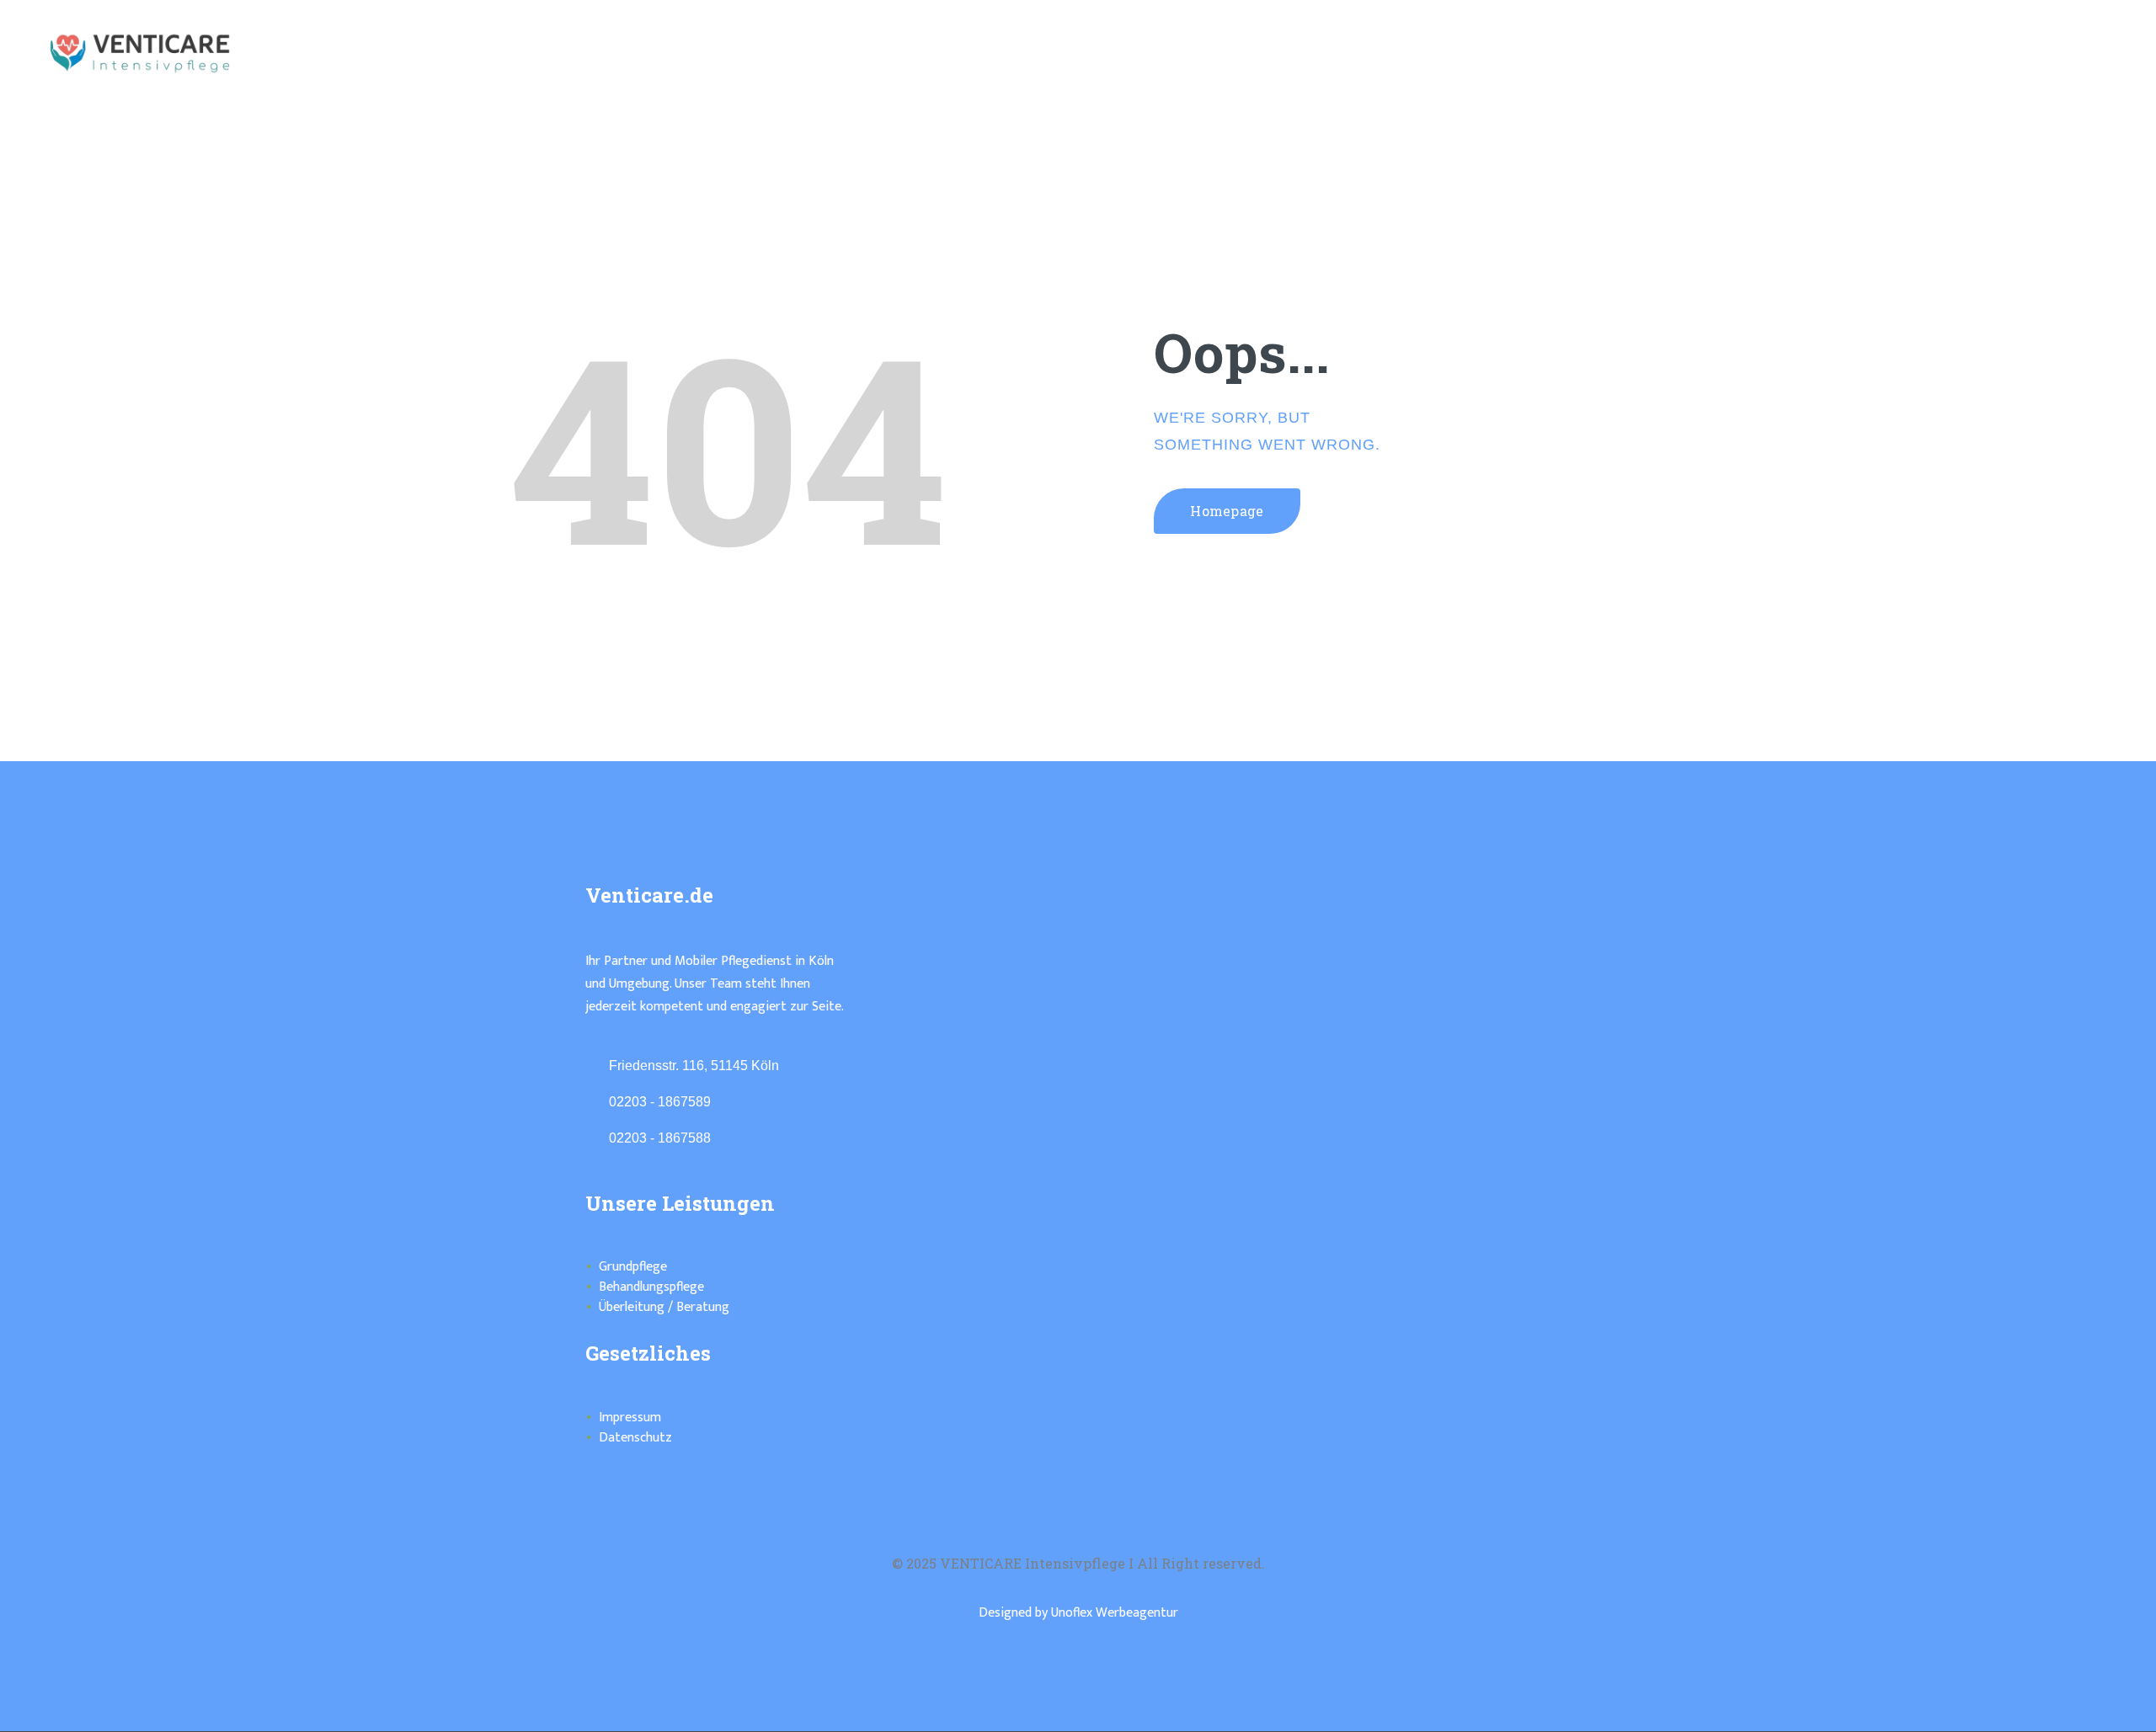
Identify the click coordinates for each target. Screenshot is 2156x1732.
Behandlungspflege (651, 1287)
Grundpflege (633, 1267)
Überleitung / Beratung (664, 1307)
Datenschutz (635, 1438)
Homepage (1227, 511)
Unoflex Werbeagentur (1115, 1613)
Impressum (630, 1418)
